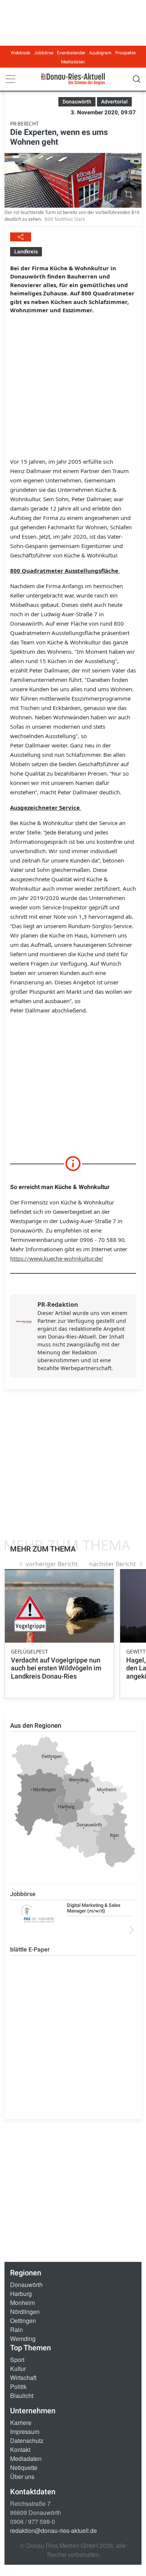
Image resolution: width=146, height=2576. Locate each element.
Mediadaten (73, 62)
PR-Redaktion (58, 1304)
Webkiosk (21, 53)
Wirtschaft (23, 2378)
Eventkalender (71, 53)
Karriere (21, 2422)
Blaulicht (22, 2396)
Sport (17, 2360)
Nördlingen (25, 2312)
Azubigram (100, 53)
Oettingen (23, 2321)
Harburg (21, 2294)
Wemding (23, 2339)
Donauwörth (26, 2285)
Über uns (22, 2476)
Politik (18, 2387)
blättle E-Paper (30, 1949)
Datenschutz (27, 2440)
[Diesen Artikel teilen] (21, 237)
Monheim (22, 2303)
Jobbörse (44, 53)
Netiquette (24, 2467)
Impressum (25, 2431)
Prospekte (125, 53)
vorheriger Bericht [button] (52, 1564)
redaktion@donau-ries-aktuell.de (54, 2530)
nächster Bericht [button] (112, 1564)
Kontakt (20, 2449)
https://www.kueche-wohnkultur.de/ (57, 1258)
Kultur (18, 2369)
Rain (16, 2330)
